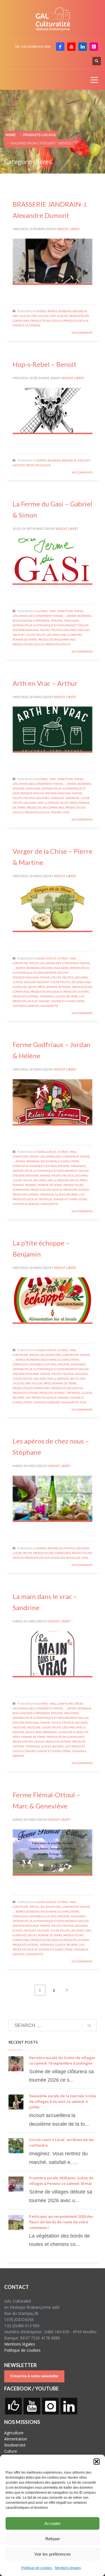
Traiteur (45, 1199)
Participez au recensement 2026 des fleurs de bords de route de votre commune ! (61, 2222)
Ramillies (58, 1558)
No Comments (82, 333)
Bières (42, 311)
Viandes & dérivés (26, 1006)
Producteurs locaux (46, 321)
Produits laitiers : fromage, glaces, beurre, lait (48, 996)
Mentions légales (68, 2568)
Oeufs (64, 803)
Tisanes (56, 812)
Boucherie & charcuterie (60, 1161)
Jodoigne (57, 798)
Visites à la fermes (26, 325)
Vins (66, 812)
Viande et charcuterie (68, 1001)
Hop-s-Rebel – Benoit (45, 364)
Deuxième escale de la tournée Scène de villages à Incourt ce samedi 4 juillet (63, 2101)
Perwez (18, 1185)
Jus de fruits (35, 635)
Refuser (53, 2539)
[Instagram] (94, 47)
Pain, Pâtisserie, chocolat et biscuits (62, 1732)
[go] (89, 2026)
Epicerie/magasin (26, 630)
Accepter (53, 2523)
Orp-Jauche (21, 316)
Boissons (65, 311)
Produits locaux (76, 321)
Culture (11, 2451)
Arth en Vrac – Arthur (45, 683)
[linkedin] (83, 47)
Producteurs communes (57, 639)
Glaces (18, 982)
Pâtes (74, 803)
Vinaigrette (49, 1006)
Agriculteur (46, 958)
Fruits (45, 630)
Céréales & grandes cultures (35, 1166)
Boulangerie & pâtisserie (31, 620)
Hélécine (19, 1727)
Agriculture (14, 2433)
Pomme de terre (25, 639)
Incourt (84, 460)
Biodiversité (15, 2445)
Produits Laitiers (76, 992)
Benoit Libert (69, 229)
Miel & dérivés (71, 635)
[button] (97, 2462)
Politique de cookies (37, 2568)
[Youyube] (71, 47)
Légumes (53, 635)
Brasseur (80, 311)
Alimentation (16, 2439)
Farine (77, 793)
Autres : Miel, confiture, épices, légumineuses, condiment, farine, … (52, 963)
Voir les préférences (53, 2554)
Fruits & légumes (64, 630)
